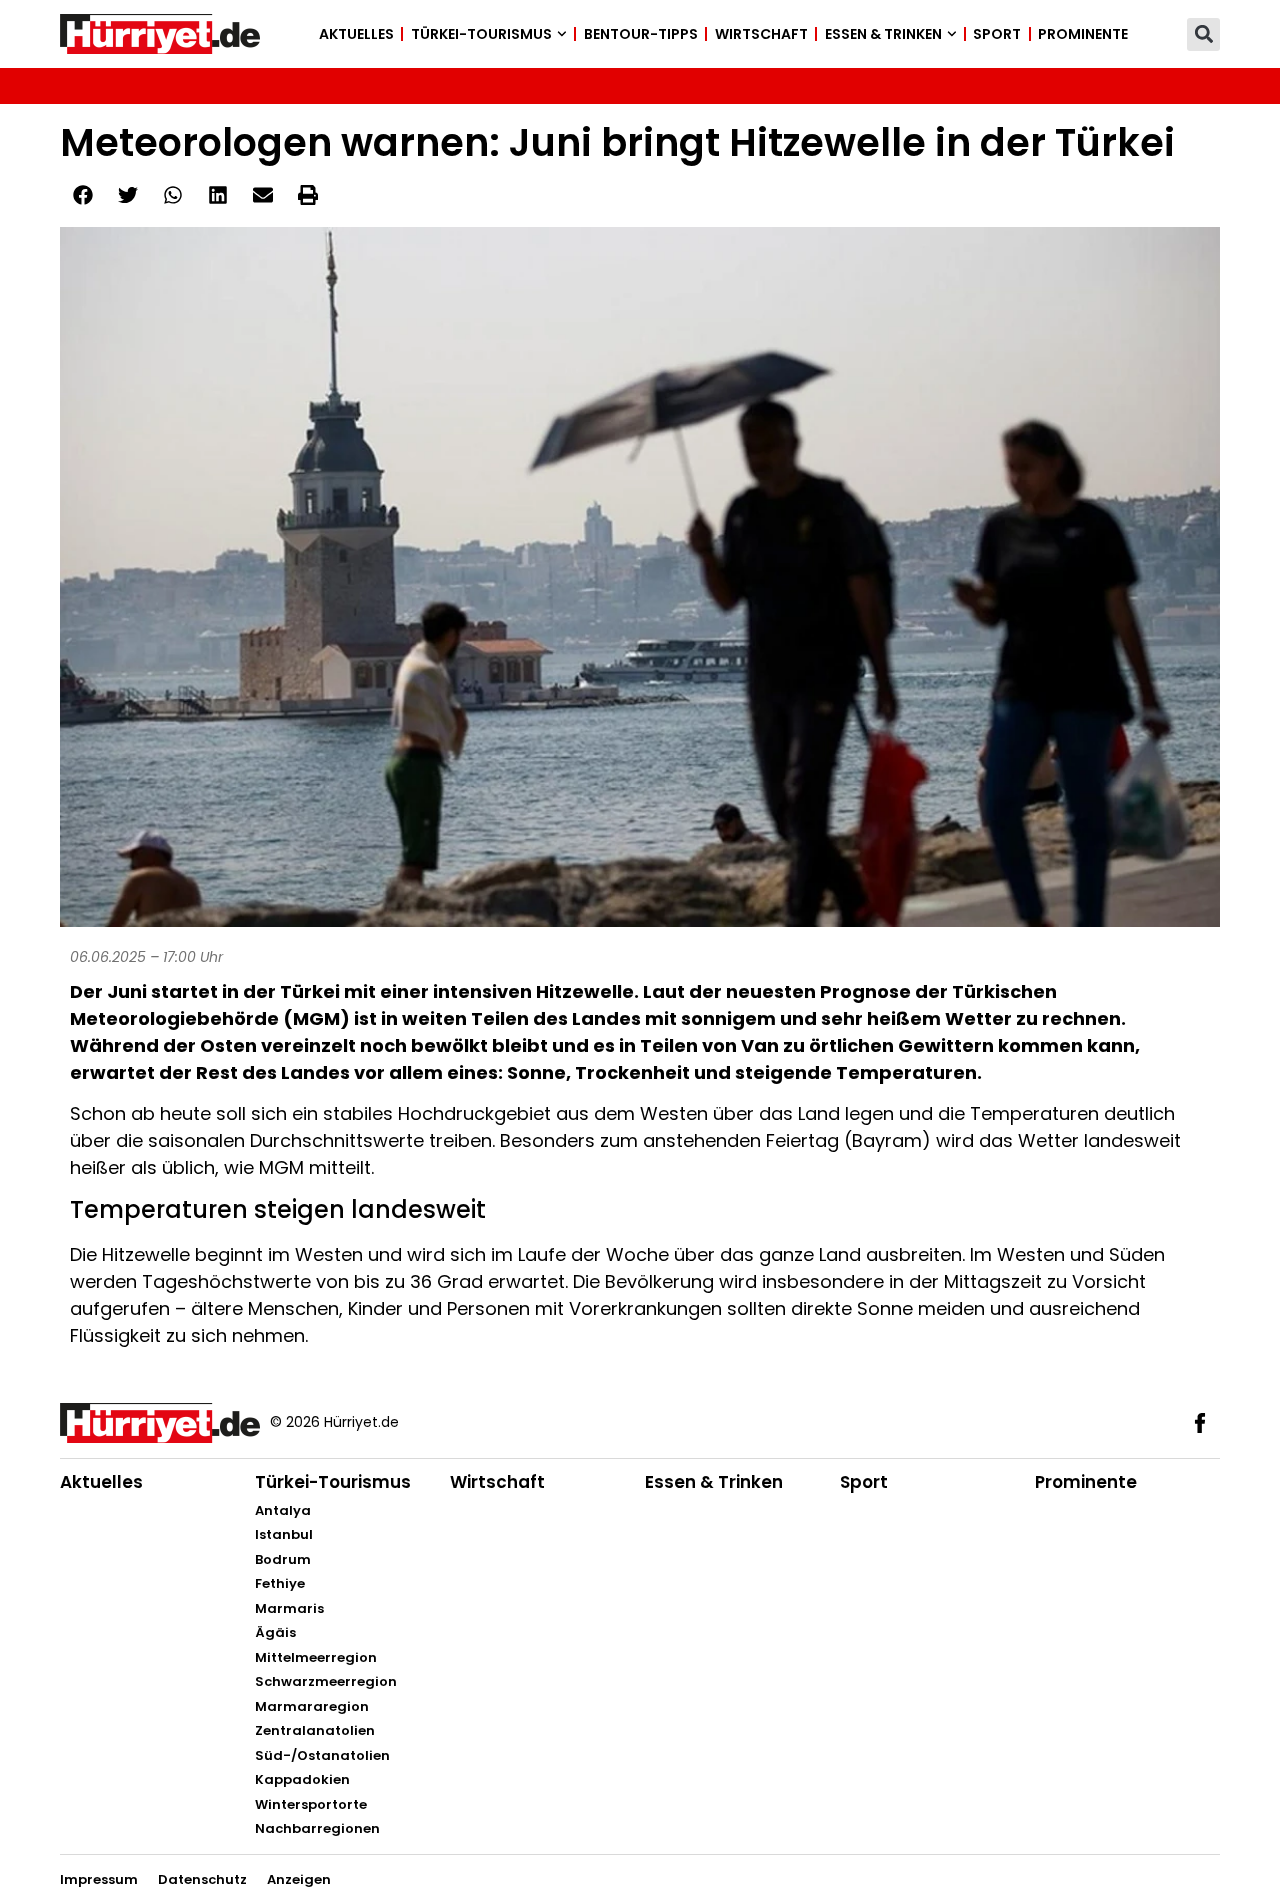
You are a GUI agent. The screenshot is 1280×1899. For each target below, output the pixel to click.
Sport (997, 34)
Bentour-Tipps (641, 34)
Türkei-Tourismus (481, 34)
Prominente (1083, 34)
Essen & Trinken (883, 34)
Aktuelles (356, 34)
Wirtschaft (761, 34)
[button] (1203, 34)
